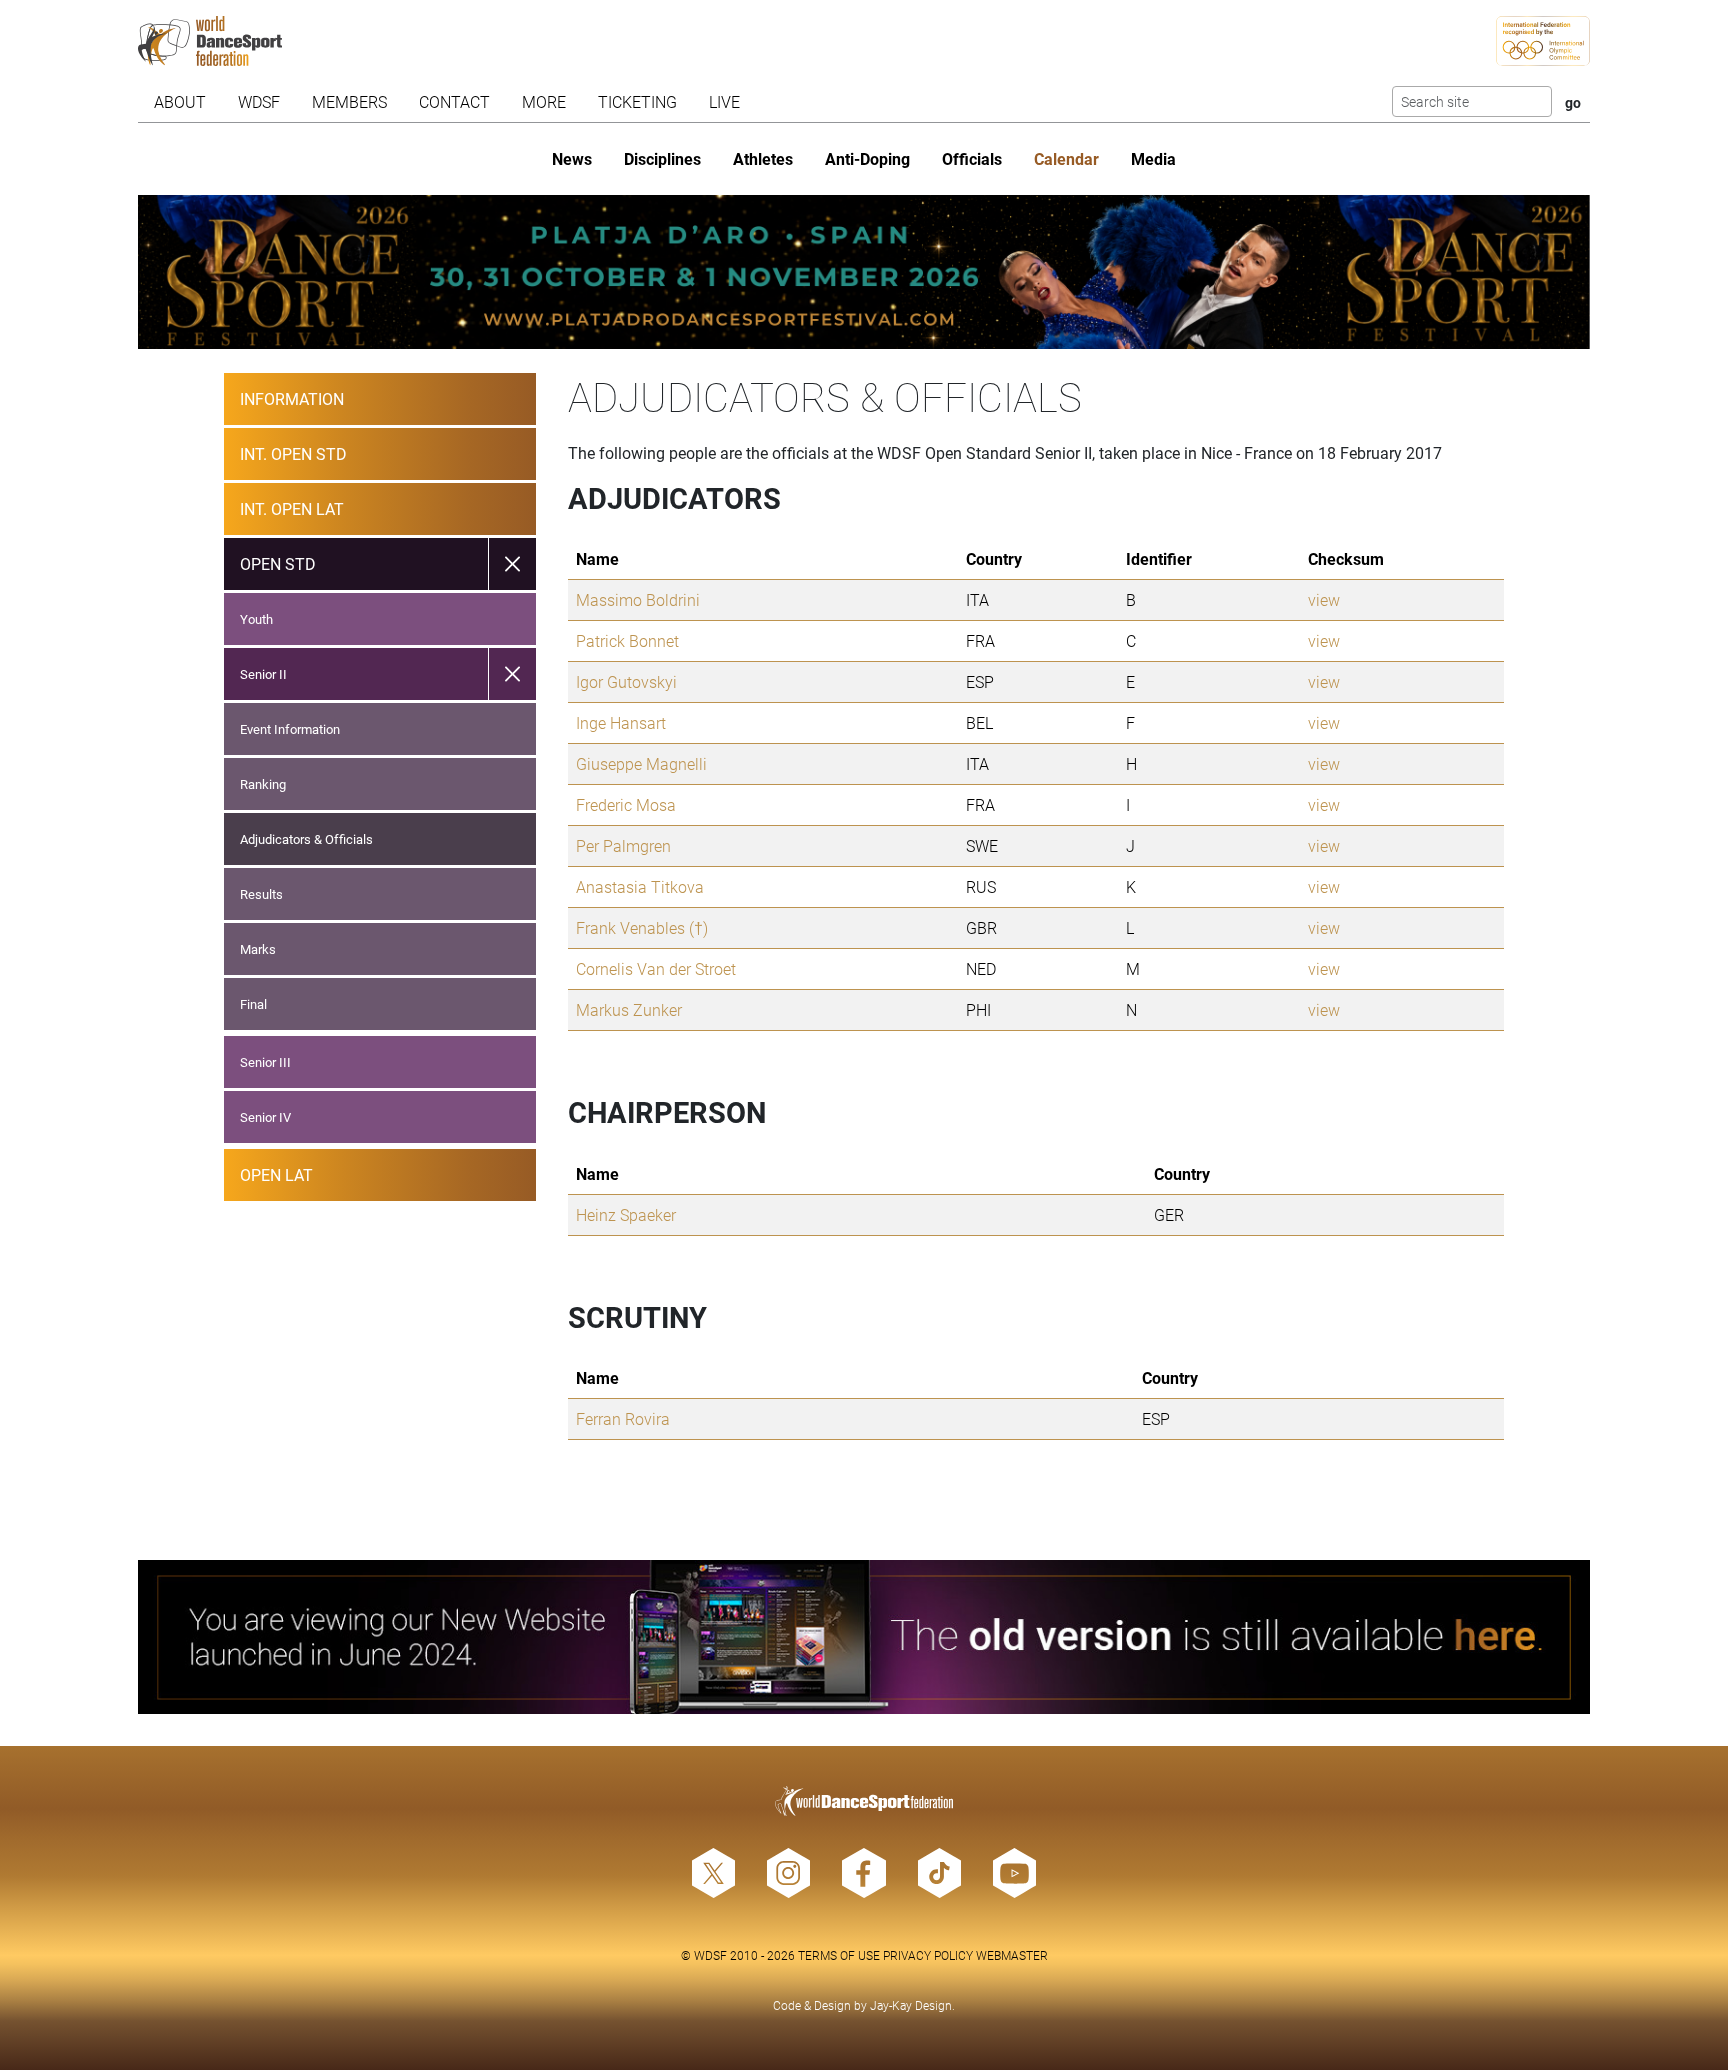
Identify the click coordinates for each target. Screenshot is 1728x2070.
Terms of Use (839, 1955)
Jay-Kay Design (911, 2005)
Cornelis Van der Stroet (656, 968)
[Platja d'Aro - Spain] (864, 272)
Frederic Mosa (626, 804)
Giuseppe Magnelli (641, 763)
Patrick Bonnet (627, 640)
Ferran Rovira (623, 1418)
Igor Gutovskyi (626, 681)
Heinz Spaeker (626, 1214)
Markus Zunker (629, 1009)
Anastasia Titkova (640, 886)
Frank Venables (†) (642, 927)
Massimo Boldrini (638, 599)
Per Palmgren (623, 845)
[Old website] (864, 1637)
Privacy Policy (928, 1955)
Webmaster (1012, 1955)
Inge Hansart (621, 722)
